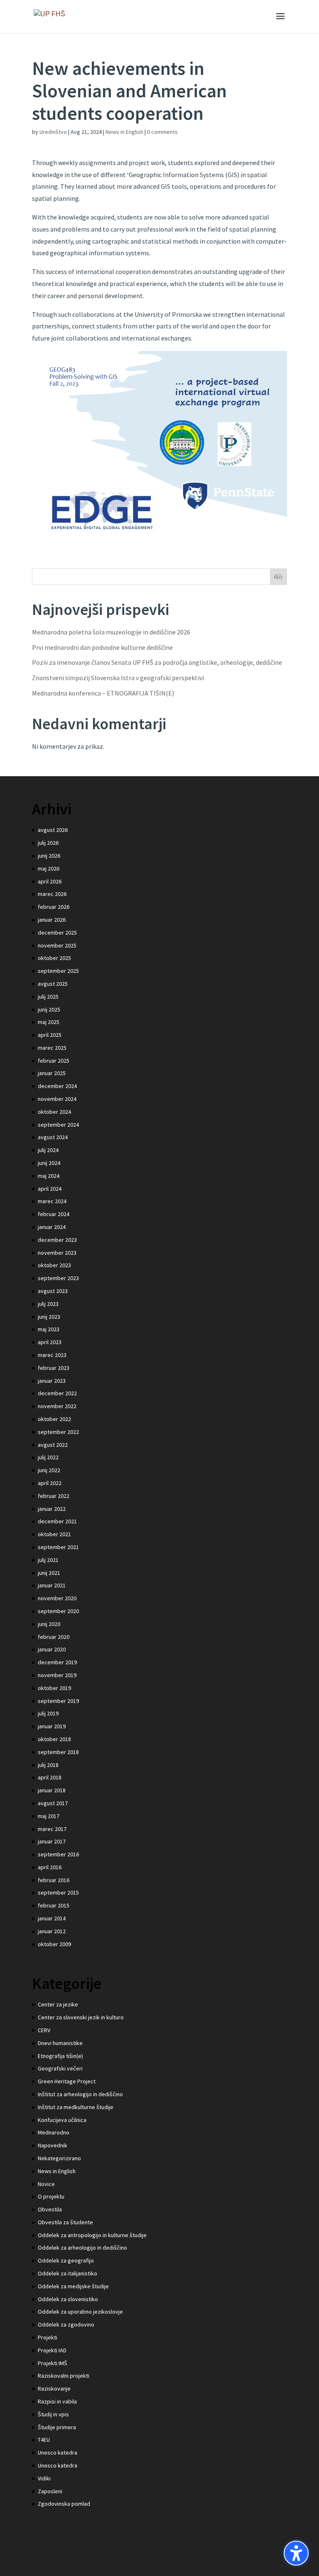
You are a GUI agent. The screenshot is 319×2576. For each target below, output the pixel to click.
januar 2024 (52, 1227)
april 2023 (50, 1342)
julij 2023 (48, 1304)
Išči (278, 577)
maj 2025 (49, 1022)
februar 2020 (54, 1637)
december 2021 (57, 1521)
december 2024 (57, 1086)
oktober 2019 (54, 1688)
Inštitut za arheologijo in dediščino (80, 2094)
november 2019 (57, 1675)
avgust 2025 (53, 984)
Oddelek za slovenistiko (68, 2299)
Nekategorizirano (59, 2158)
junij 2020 (49, 1624)
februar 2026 (54, 907)
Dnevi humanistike (60, 2043)
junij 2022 (49, 1470)
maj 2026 (49, 869)
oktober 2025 (54, 958)
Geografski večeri (60, 2068)
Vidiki (44, 2478)
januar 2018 (52, 1790)
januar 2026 (52, 920)
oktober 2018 (54, 1739)
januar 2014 (52, 1918)
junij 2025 (49, 1009)
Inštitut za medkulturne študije (76, 2107)
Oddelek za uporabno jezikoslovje (80, 2312)
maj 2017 (49, 1816)
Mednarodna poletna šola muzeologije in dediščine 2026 (111, 632)
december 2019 (57, 1662)
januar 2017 (52, 1841)
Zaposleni (50, 2491)
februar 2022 (54, 1496)
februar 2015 (54, 1905)
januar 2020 (52, 1649)
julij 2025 (48, 997)
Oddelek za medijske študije (73, 2286)
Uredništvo (53, 132)
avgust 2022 (53, 1445)
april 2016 (50, 1867)
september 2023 (58, 1278)
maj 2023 (49, 1329)
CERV (44, 2030)
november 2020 (57, 1598)
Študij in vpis (53, 2414)
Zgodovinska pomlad (64, 2504)
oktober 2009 (54, 1944)
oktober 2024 (54, 1112)
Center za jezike (58, 2004)
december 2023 (57, 1240)
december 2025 (57, 933)
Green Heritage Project (67, 2081)
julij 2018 (48, 1765)
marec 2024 (52, 1201)
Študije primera (57, 2427)
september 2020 (58, 1611)
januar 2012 (52, 1931)
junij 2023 (49, 1317)
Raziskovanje (54, 2388)
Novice (46, 2184)
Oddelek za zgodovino (66, 2324)
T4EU (44, 2440)
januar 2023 (52, 1381)
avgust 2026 (53, 830)
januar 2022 (52, 1509)
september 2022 (58, 1432)
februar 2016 (54, 1880)
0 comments (162, 132)
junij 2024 (49, 1163)
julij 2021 (48, 1560)
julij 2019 (48, 1713)
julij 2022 (48, 1457)
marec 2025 (52, 1048)
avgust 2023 (53, 1291)
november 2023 (57, 1253)
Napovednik (53, 2145)
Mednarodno (54, 2132)
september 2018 (58, 1752)
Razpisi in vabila (57, 2401)
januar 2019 (52, 1726)
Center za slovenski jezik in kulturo (81, 2017)
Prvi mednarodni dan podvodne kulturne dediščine (102, 647)
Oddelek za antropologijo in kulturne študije (92, 2235)
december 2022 (57, 1393)
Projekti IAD (52, 2350)
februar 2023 (54, 1368)
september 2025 (58, 971)
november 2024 (57, 1099)
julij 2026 (48, 843)
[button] (296, 2553)
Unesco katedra (58, 2453)
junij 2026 (49, 856)
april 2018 (50, 1777)
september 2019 (58, 1701)
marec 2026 (52, 894)
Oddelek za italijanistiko (67, 2273)
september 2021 (58, 1547)
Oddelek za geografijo (66, 2260)
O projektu (51, 2196)
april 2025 (50, 1035)
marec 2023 (52, 1355)
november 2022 (57, 1406)
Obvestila (50, 2209)
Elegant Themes (143, 2564)
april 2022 (50, 1483)
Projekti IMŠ (53, 2363)
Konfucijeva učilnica (62, 2120)
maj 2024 (49, 1176)
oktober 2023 (54, 1265)
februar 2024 (54, 1214)
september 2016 (58, 1854)
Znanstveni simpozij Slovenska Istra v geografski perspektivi (118, 678)
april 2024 (50, 1189)
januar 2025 (52, 1073)
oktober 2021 (54, 1534)
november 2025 (57, 945)
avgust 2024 (53, 1137)
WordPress (215, 2564)
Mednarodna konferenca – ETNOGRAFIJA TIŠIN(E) (103, 693)
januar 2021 (52, 1585)
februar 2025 (54, 1061)
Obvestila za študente (65, 2222)
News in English (124, 132)
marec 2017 (52, 1829)
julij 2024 (48, 1150)
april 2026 (50, 881)
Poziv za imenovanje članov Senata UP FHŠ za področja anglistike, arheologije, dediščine (157, 662)
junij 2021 (49, 1573)
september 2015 (58, 1893)
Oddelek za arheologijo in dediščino (82, 2248)
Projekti (48, 2337)
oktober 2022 (54, 1419)
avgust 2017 (53, 1803)
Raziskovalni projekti (64, 2376)
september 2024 (58, 1125)
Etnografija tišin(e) (60, 2056)
